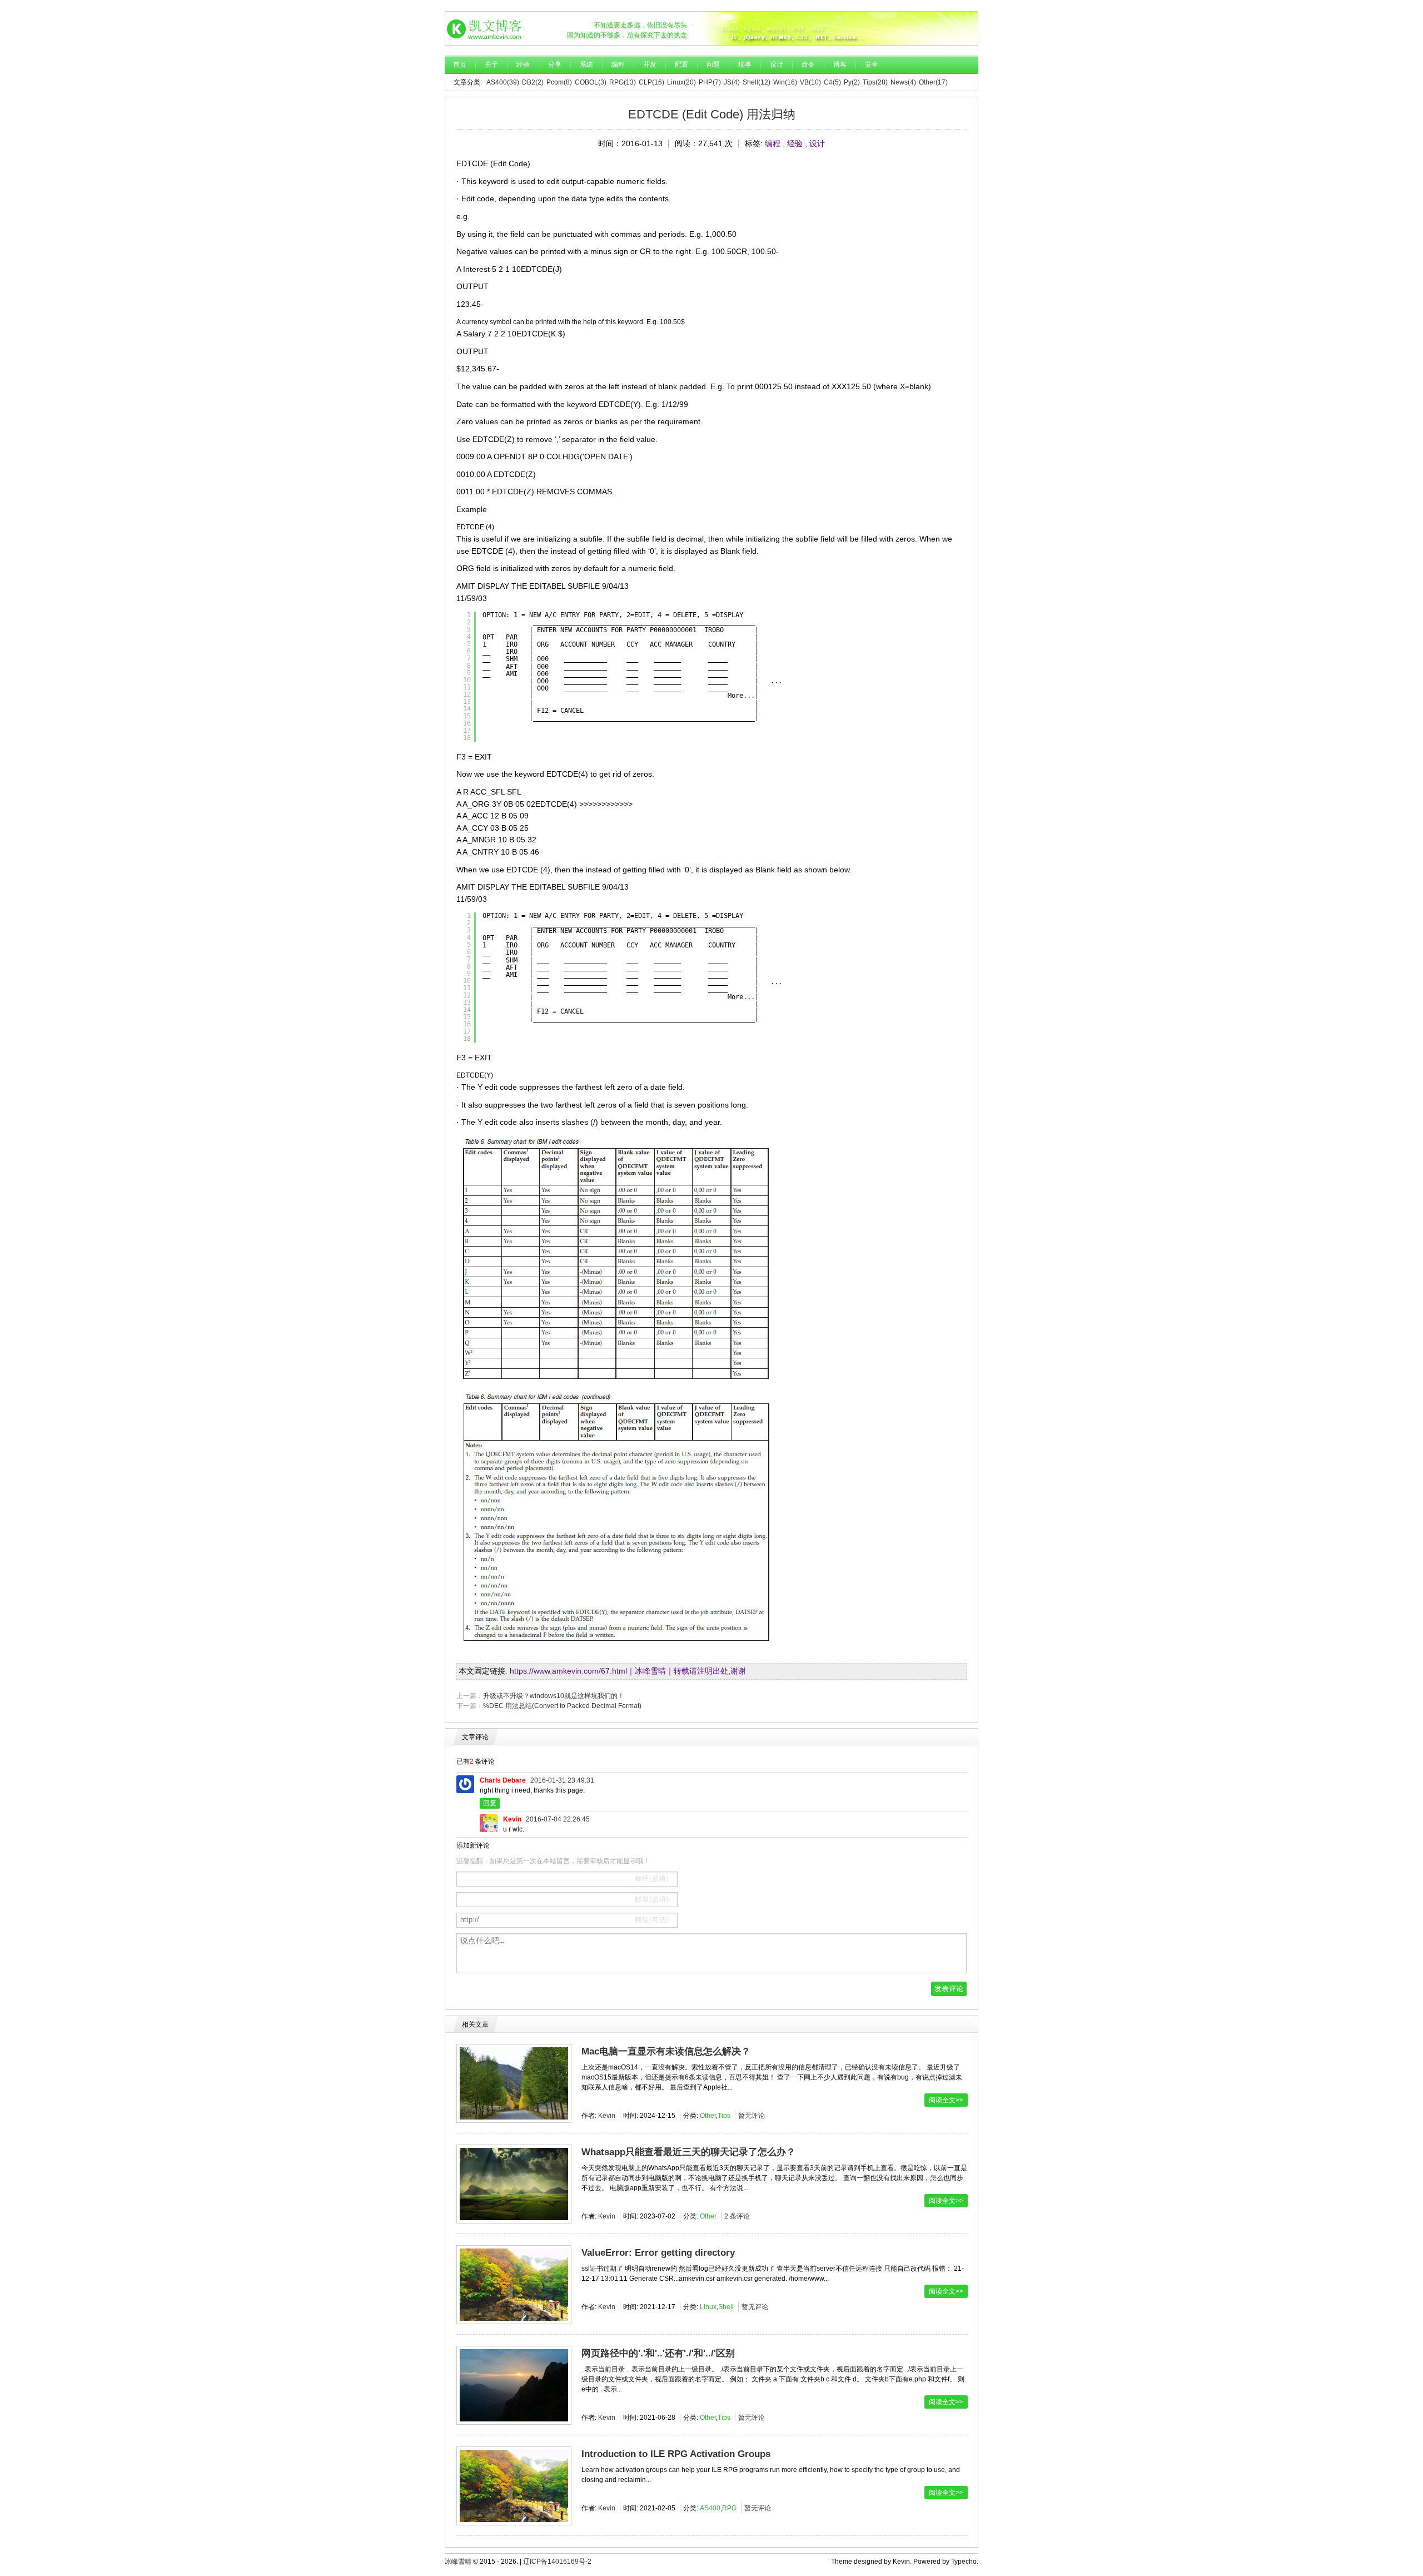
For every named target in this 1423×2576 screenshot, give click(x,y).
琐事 (745, 64)
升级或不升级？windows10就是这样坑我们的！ (554, 1696)
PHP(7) (710, 82)
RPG (729, 2508)
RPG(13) (623, 82)
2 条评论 (737, 2216)
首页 (460, 64)
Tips (724, 2116)
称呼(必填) (652, 1879)
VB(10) (810, 82)
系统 (586, 64)
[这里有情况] (839, 28)
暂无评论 (752, 2116)
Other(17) (933, 82)
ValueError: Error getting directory (658, 2253)
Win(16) (785, 82)
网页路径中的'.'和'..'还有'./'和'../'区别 (658, 2353)
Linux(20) (681, 82)
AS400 (710, 2508)
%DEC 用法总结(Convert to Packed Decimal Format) (562, 1706)
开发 (650, 64)
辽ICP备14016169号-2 (557, 2562)
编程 (618, 64)
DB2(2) (533, 82)
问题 (713, 64)
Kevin (512, 1819)
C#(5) (832, 82)
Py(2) (852, 82)
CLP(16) (651, 82)
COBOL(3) (591, 82)
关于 (491, 64)
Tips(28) (875, 82)
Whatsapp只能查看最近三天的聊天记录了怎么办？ (688, 2152)
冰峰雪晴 (490, 28)
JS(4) (732, 82)
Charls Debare (503, 1780)
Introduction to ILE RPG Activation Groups (676, 2454)
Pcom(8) (559, 82)
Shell (726, 2307)
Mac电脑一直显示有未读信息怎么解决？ (666, 2051)
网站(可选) (652, 1920)
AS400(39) (503, 82)
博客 (840, 64)
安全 (872, 64)
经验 (523, 64)
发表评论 (949, 1989)
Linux (708, 2307)
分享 (555, 64)
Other (708, 2116)
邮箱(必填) (652, 1899)
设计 (777, 64)
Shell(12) (757, 82)
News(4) (903, 82)
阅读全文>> (946, 2100)
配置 (681, 64)
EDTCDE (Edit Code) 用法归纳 (712, 114)
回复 (490, 1803)
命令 (808, 64)
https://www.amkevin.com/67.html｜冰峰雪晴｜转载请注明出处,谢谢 (628, 1671)
